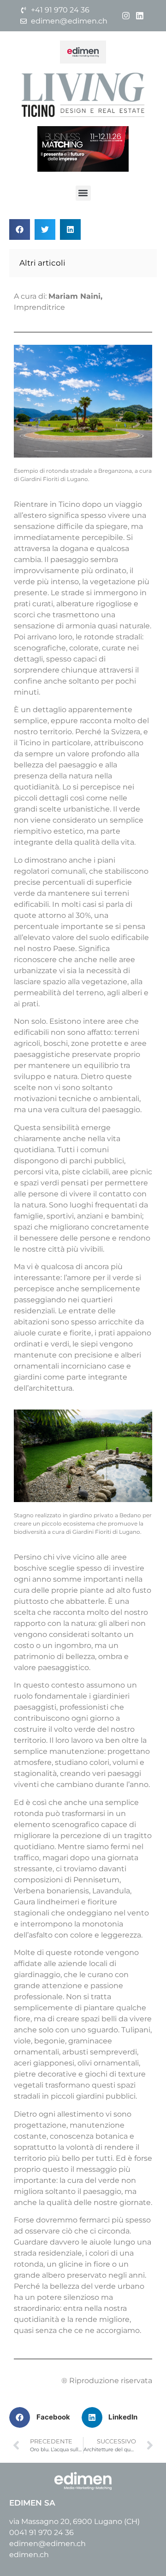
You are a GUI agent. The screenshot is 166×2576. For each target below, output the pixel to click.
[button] (83, 193)
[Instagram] (126, 15)
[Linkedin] (140, 15)
